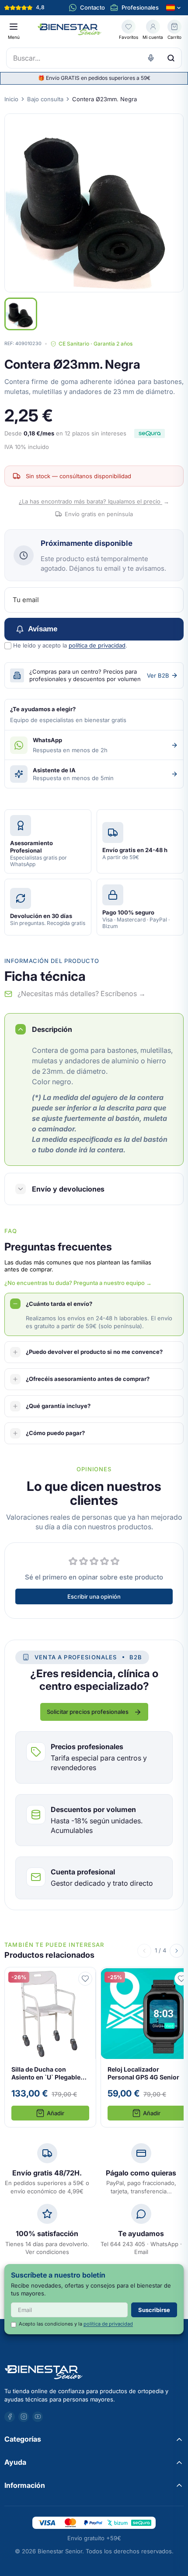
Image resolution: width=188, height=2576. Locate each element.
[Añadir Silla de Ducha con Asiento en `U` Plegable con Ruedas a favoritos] (85, 1978)
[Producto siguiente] (177, 1950)
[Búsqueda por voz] (151, 58)
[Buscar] (171, 58)
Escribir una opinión (94, 1596)
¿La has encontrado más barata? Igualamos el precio (94, 501)
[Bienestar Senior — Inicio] (94, 2372)
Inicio (11, 99)
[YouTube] (38, 2417)
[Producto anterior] (144, 1950)
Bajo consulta (45, 99)
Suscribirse (154, 2310)
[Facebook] (10, 2417)
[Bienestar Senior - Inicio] (70, 30)
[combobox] (94, 58)
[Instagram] (24, 2417)
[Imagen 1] (21, 314)
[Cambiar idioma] (174, 8)
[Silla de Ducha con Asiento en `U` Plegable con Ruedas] (50, 2047)
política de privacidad (97, 645)
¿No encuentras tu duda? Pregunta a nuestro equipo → (78, 1283)
